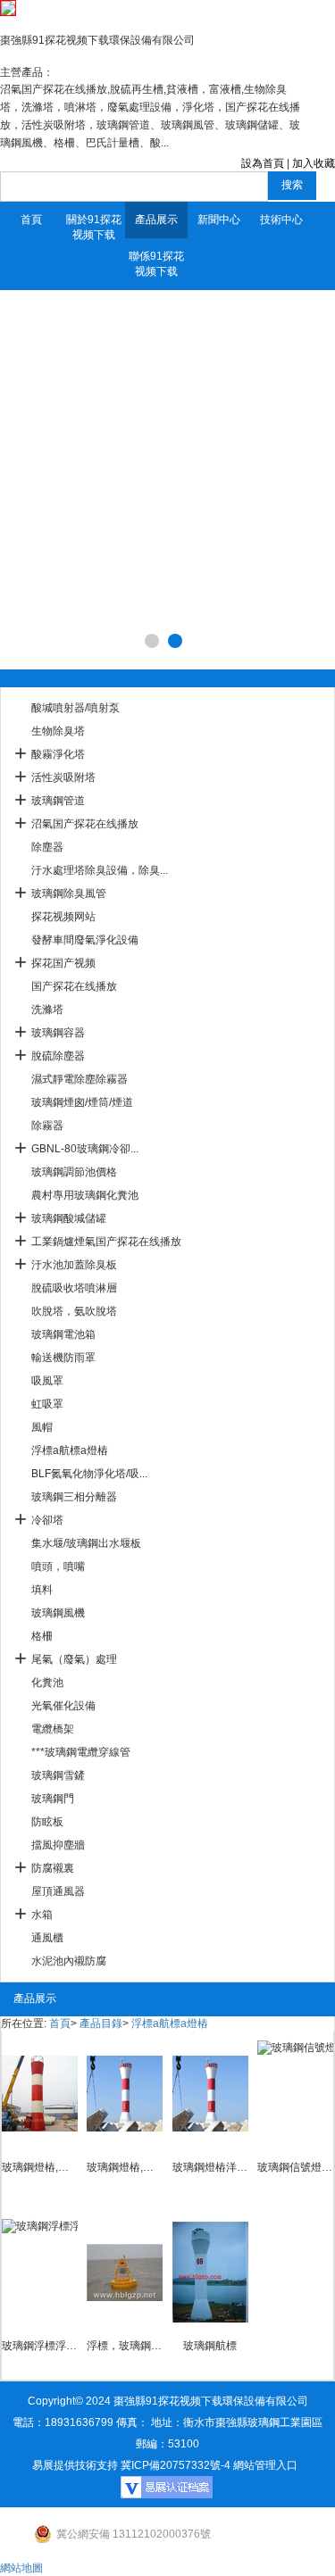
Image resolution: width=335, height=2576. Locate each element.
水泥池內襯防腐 (69, 1961)
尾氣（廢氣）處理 (74, 1659)
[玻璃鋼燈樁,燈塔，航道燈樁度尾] (40, 2094)
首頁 (31, 220)
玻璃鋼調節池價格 (74, 1172)
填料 (42, 1590)
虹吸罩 (47, 1404)
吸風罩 (47, 1381)
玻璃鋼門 (53, 1799)
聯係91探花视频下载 (156, 264)
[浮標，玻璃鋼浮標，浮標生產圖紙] (125, 2273)
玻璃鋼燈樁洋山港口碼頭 (210, 2167)
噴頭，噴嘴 (58, 1566)
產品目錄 (101, 2023)
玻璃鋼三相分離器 (74, 1497)
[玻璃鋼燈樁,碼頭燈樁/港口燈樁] (125, 2094)
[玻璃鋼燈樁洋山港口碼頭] (210, 2094)
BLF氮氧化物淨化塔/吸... (89, 1474)
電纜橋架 (53, 1729)
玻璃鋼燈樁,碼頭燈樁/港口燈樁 (125, 2167)
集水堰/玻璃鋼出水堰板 (86, 1543)
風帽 (42, 1427)
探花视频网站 (63, 917)
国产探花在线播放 (74, 986)
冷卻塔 (47, 1520)
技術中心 (281, 220)
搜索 (292, 185)
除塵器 (47, 847)
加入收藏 (314, 163)
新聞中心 (219, 220)
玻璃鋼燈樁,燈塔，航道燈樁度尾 (40, 2167)
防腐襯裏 (53, 1868)
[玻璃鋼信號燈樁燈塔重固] (295, 2094)
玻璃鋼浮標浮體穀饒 (40, 2346)
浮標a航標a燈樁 (70, 1450)
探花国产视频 (63, 963)
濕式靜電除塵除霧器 (80, 1079)
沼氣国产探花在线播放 (85, 824)
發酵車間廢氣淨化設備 (85, 940)
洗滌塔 (47, 1010)
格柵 (42, 1636)
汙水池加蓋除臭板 (74, 1265)
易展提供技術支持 (75, 2465)
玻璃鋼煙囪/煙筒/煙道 (82, 1102)
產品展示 (156, 220)
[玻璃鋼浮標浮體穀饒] (40, 2273)
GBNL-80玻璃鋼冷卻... (85, 1149)
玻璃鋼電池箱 (63, 1334)
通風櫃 (47, 1938)
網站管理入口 (265, 2465)
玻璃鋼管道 (58, 801)
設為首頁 (263, 163)
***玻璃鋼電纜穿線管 (81, 1752)
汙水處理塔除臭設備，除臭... (100, 870)
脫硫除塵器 (58, 1056)
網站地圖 (21, 2568)
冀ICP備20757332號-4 (176, 2465)
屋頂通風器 (58, 1891)
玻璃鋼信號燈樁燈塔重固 (295, 2167)
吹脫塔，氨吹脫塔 (74, 1311)
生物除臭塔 (58, 731)
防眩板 (47, 1822)
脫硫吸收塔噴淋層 (74, 1288)
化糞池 (47, 1683)
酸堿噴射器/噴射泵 (75, 708)
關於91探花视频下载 (94, 227)
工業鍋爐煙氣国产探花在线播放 (106, 1242)
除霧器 (47, 1126)
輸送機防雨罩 (63, 1358)
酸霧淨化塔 (58, 754)
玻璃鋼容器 (58, 1033)
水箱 (42, 1915)
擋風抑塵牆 (58, 1845)
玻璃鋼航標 (210, 2346)
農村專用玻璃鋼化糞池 (85, 1195)
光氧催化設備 (63, 1706)
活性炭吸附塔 (63, 777)
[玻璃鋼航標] (210, 2273)
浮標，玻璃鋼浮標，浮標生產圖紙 (125, 2346)
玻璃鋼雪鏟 (58, 1775)
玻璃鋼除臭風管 (69, 893)
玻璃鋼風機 (58, 1613)
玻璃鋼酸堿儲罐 (69, 1218)
